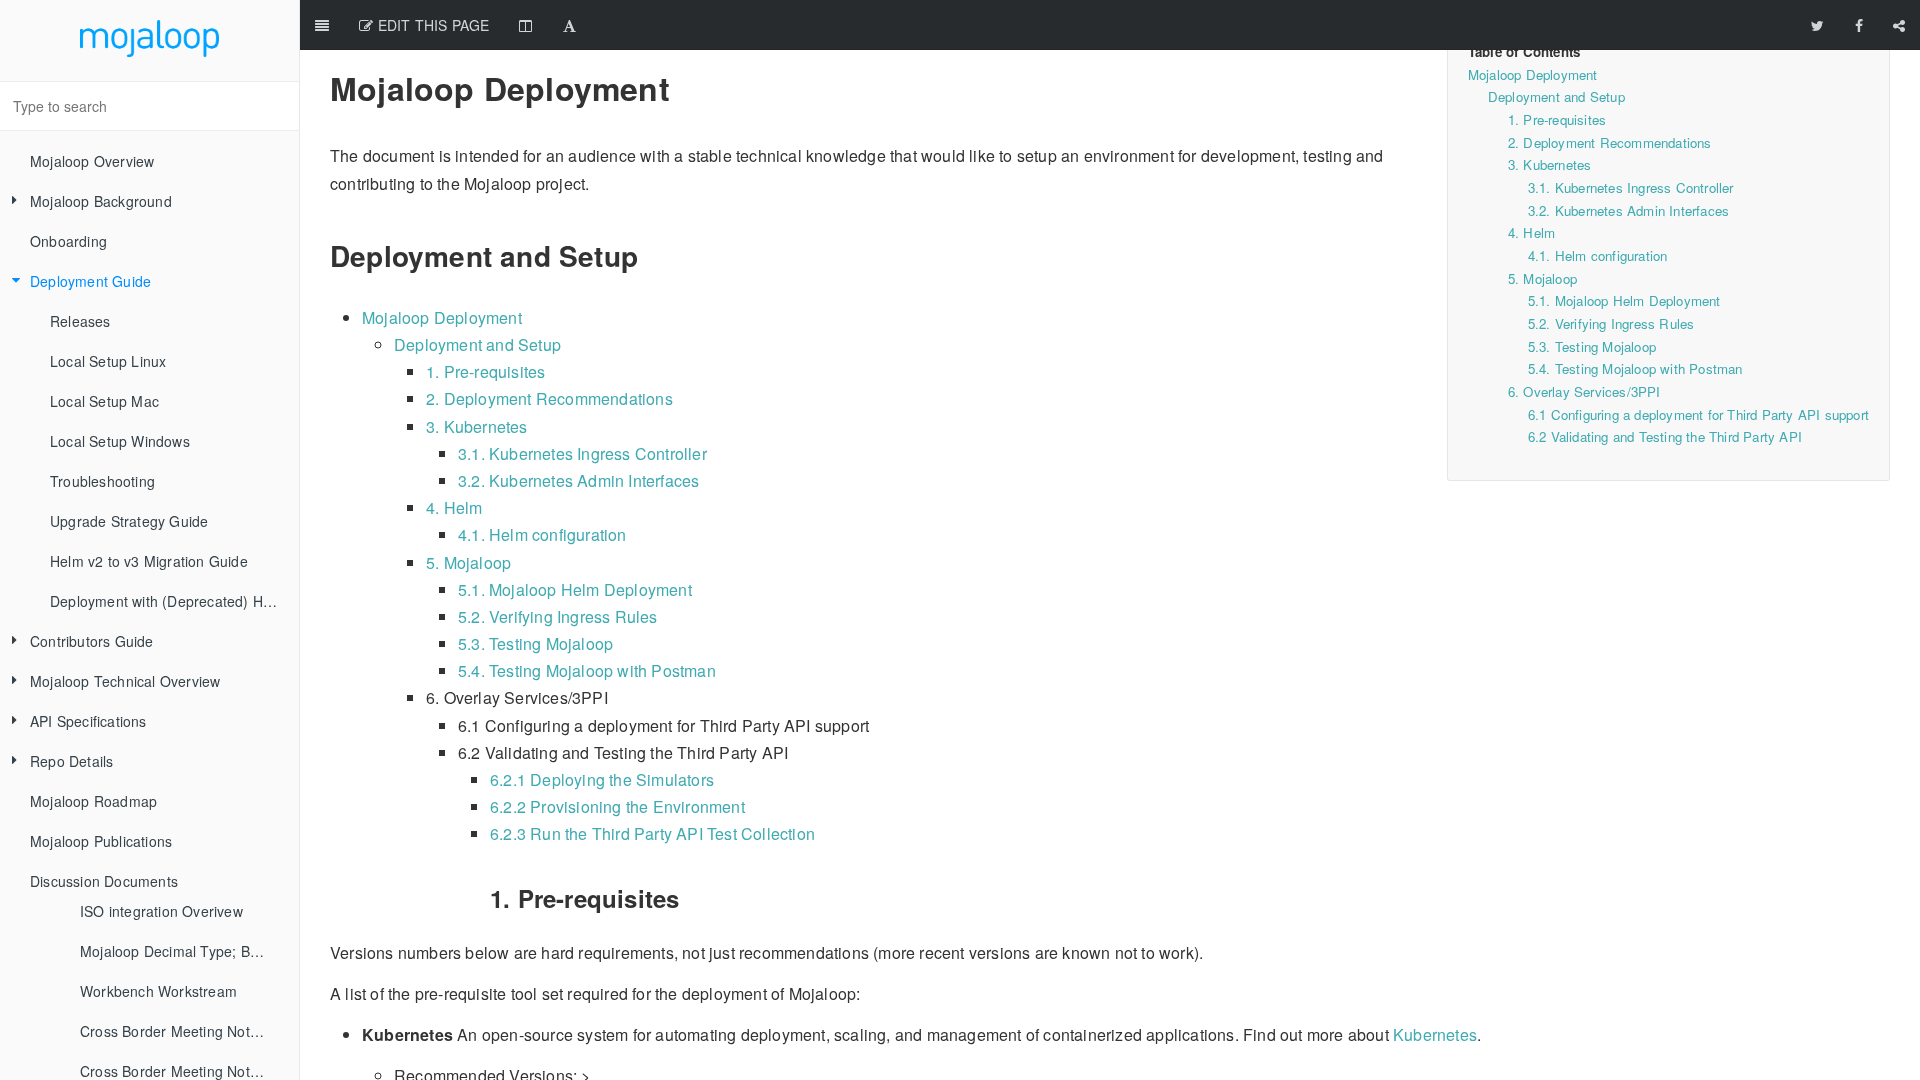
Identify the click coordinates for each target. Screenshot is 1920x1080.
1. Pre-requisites (1557, 119)
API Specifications (88, 721)
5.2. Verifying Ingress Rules (1611, 323)
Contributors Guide (92, 641)
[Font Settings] (569, 25)
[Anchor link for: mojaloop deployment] (316, 88)
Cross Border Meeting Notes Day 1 (182, 1031)
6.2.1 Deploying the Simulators (602, 779)
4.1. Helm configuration (1598, 255)
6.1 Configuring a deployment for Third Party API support (1698, 414)
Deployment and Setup (1556, 96)
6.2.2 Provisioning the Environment (617, 806)
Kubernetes (1435, 1034)
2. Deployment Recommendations (1610, 142)
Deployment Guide (90, 281)
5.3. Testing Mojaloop (1592, 346)
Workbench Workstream (158, 991)
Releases (80, 321)
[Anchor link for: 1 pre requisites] (479, 898)
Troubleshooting (102, 481)
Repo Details (71, 761)
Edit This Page (431, 25)
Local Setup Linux (108, 361)
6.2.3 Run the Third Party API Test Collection (652, 833)
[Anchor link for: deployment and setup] (318, 256)
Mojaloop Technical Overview (125, 681)
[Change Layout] (525, 25)
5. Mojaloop (1542, 278)
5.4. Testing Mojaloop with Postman (1635, 368)
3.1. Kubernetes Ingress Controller (1631, 187)
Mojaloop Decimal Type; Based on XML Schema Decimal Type (182, 951)
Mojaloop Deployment (1533, 74)
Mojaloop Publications (101, 841)
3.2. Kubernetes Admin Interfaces (1628, 210)
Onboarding (68, 241)
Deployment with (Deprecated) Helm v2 (174, 601)
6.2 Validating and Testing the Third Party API (1665, 436)
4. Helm (1531, 232)
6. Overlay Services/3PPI (1584, 391)
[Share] (1899, 25)
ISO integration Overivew (161, 911)
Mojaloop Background (101, 201)
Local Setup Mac (104, 401)
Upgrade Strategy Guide (129, 521)
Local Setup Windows (120, 441)
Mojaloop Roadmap (93, 801)
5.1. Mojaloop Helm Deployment (1624, 300)
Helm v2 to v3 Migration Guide (149, 561)
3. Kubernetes (1550, 164)
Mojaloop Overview (92, 161)
